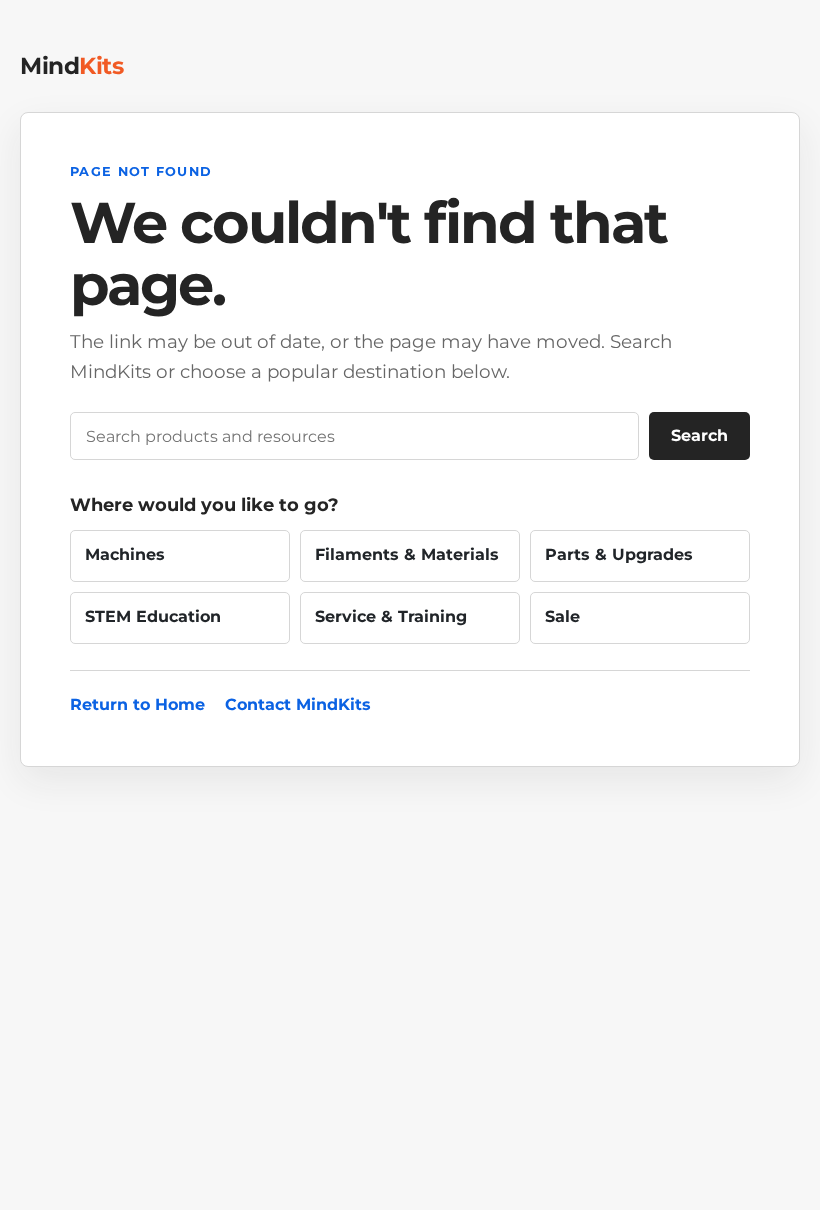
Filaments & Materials (407, 554)
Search (699, 435)
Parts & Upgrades (619, 554)
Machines (125, 554)
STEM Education (153, 616)
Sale (562, 616)
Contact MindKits (298, 704)
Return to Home (137, 704)
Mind (71, 66)
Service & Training (391, 616)
